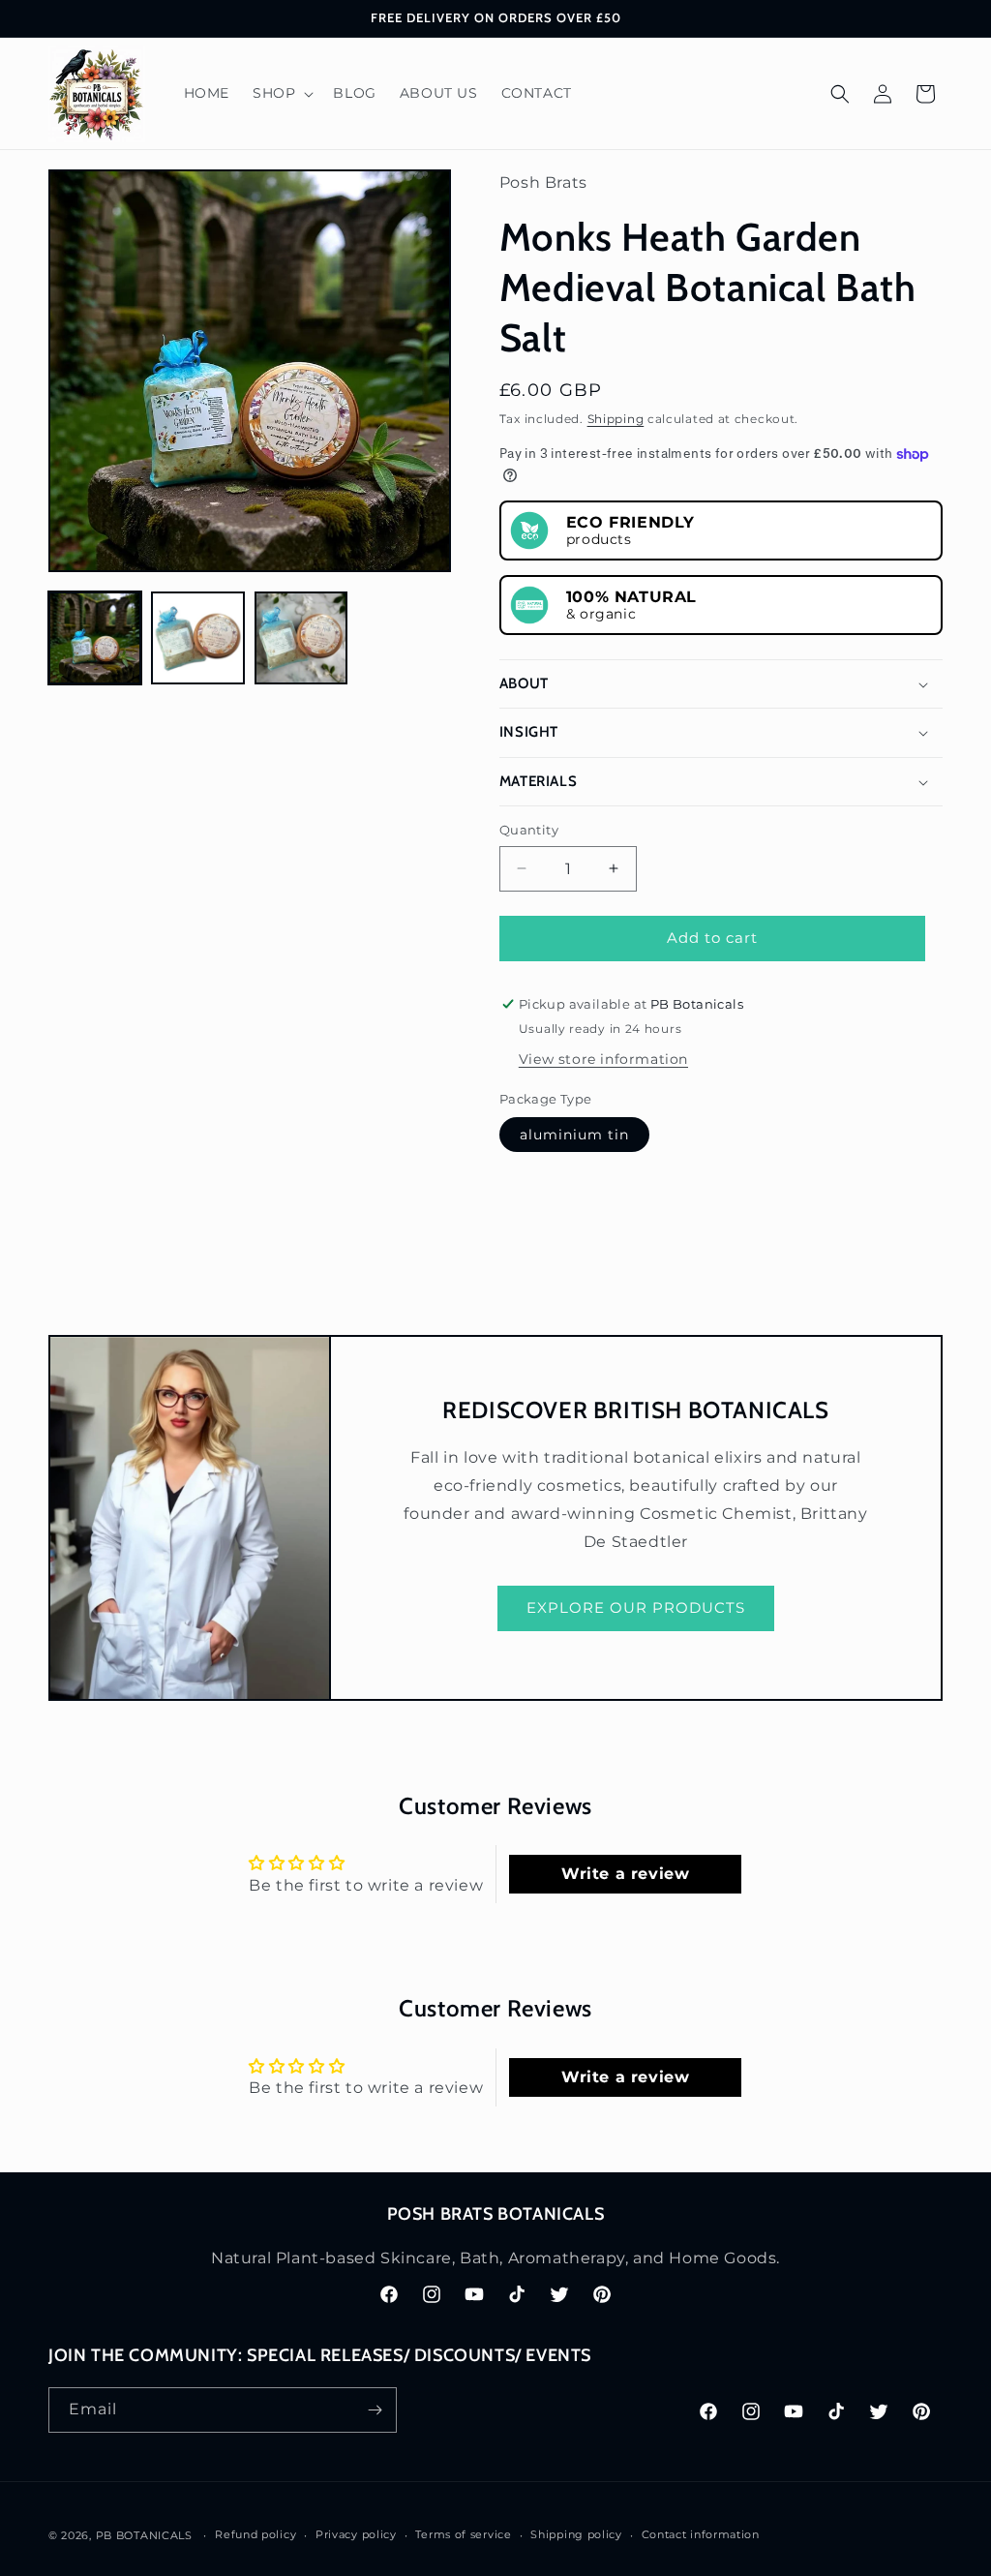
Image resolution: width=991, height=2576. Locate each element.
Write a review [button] (625, 1874)
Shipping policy (576, 2534)
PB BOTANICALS (144, 2535)
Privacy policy (356, 2534)
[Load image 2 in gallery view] (197, 638)
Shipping (616, 419)
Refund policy (255, 2534)
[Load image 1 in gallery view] (95, 638)
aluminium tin (574, 1135)
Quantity (529, 830)
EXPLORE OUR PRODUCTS (636, 1607)
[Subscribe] (375, 2410)
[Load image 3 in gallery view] (301, 638)
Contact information (701, 2534)
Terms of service (463, 2534)
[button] (281, 93)
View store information (603, 1059)
